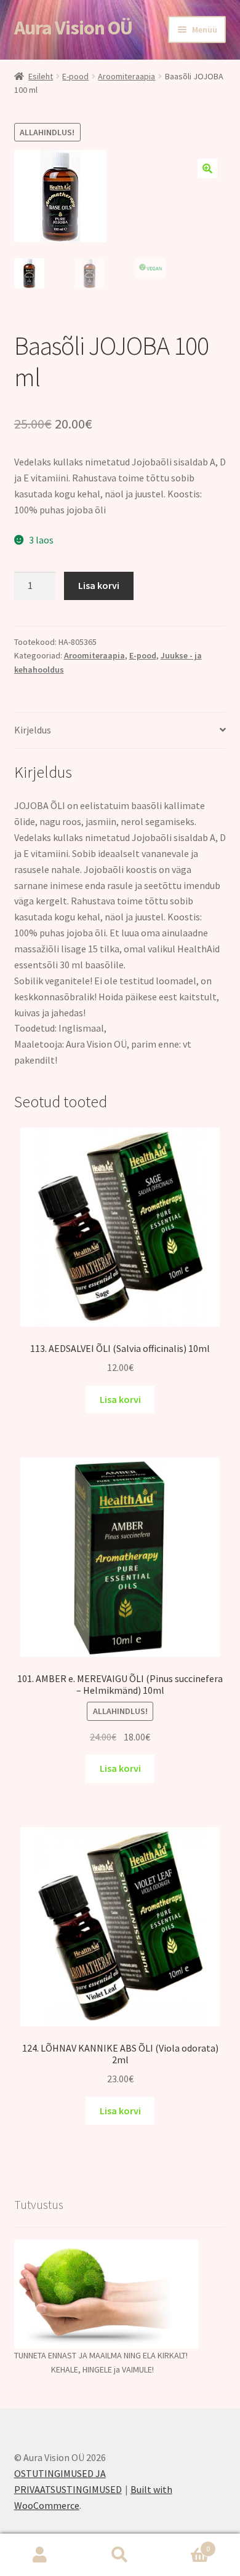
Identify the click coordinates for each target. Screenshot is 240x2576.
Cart (185, 2544)
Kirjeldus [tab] (33, 730)
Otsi (120, 2555)
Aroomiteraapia (126, 76)
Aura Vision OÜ (73, 28)
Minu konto (40, 2555)
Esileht (41, 76)
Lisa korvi (99, 585)
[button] (207, 168)
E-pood (75, 76)
